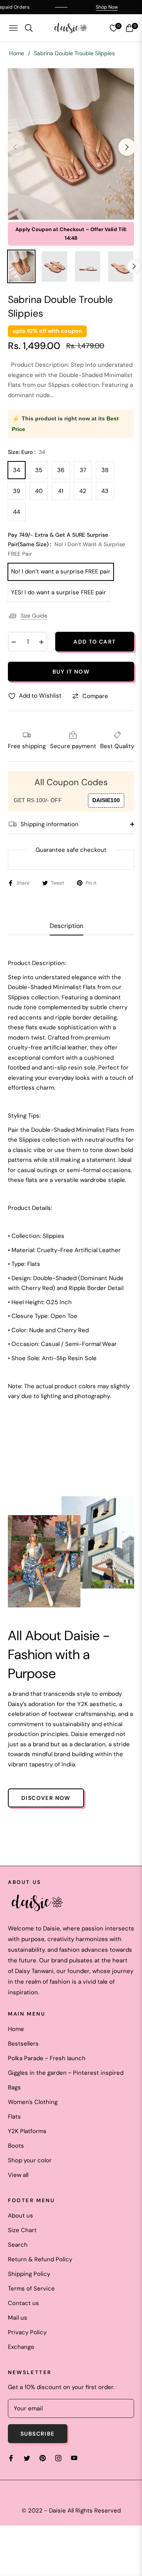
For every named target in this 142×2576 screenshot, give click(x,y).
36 (61, 470)
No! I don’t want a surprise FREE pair (61, 571)
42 (83, 491)
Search (18, 2245)
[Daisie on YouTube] (74, 2458)
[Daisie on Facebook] (11, 2458)
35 (39, 470)
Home (17, 53)
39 (17, 491)
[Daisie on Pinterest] (43, 2458)
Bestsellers (23, 2044)
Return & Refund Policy (40, 2259)
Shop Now (93, 7)
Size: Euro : (27, 452)
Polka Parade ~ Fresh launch (47, 2058)
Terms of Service (31, 2289)
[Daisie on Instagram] (58, 2458)
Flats (14, 2117)
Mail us (18, 2318)
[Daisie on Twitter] (27, 2458)
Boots (16, 2146)
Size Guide (34, 616)
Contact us (23, 2303)
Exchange (21, 2347)
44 (17, 512)
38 (105, 470)
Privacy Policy (27, 2332)
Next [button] (127, 147)
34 (17, 470)
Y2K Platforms (27, 2131)
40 (39, 491)
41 (61, 491)
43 (105, 491)
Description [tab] (66, 926)
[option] (71, 144)
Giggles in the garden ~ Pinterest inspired (66, 2073)
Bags (14, 2087)
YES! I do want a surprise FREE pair (59, 592)
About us (21, 2216)
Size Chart (22, 2230)
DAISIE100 (106, 800)
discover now (46, 1798)
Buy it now (71, 672)
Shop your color (30, 2160)
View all (18, 2175)
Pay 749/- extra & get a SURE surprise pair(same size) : (66, 544)
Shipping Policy (29, 2274)
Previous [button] (15, 147)
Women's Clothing (33, 2102)
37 (83, 470)
